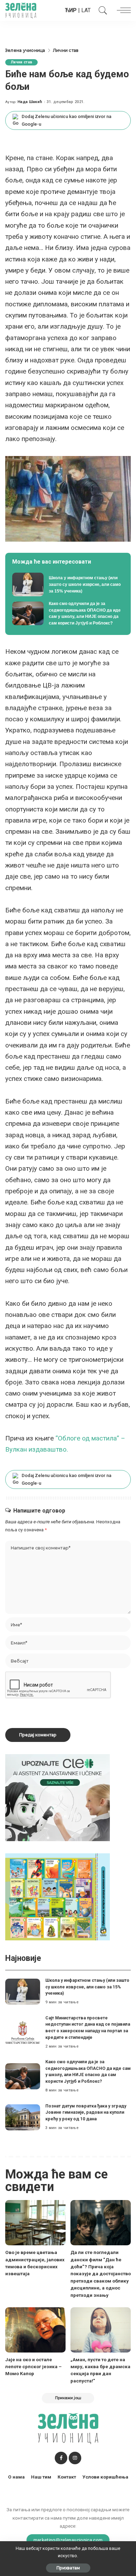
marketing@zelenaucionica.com (68, 2540)
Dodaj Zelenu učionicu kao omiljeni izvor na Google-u (66, 120)
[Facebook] (61, 2458)
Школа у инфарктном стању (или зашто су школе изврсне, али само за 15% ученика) (87, 1987)
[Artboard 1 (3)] (58, 1797)
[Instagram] (75, 2458)
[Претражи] (101, 10)
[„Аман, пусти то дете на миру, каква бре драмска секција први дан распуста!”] (101, 2330)
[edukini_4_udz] (58, 1897)
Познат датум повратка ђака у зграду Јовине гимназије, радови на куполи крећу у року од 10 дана (86, 2112)
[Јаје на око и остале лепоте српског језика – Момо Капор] (35, 2330)
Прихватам (68, 2568)
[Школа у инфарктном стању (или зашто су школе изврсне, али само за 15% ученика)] (68, 584)
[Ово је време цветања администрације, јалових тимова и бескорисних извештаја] (35, 2223)
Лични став (21, 62)
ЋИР (71, 10)
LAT (86, 10)
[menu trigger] (122, 10)
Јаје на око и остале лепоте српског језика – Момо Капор (33, 2367)
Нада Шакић (30, 102)
